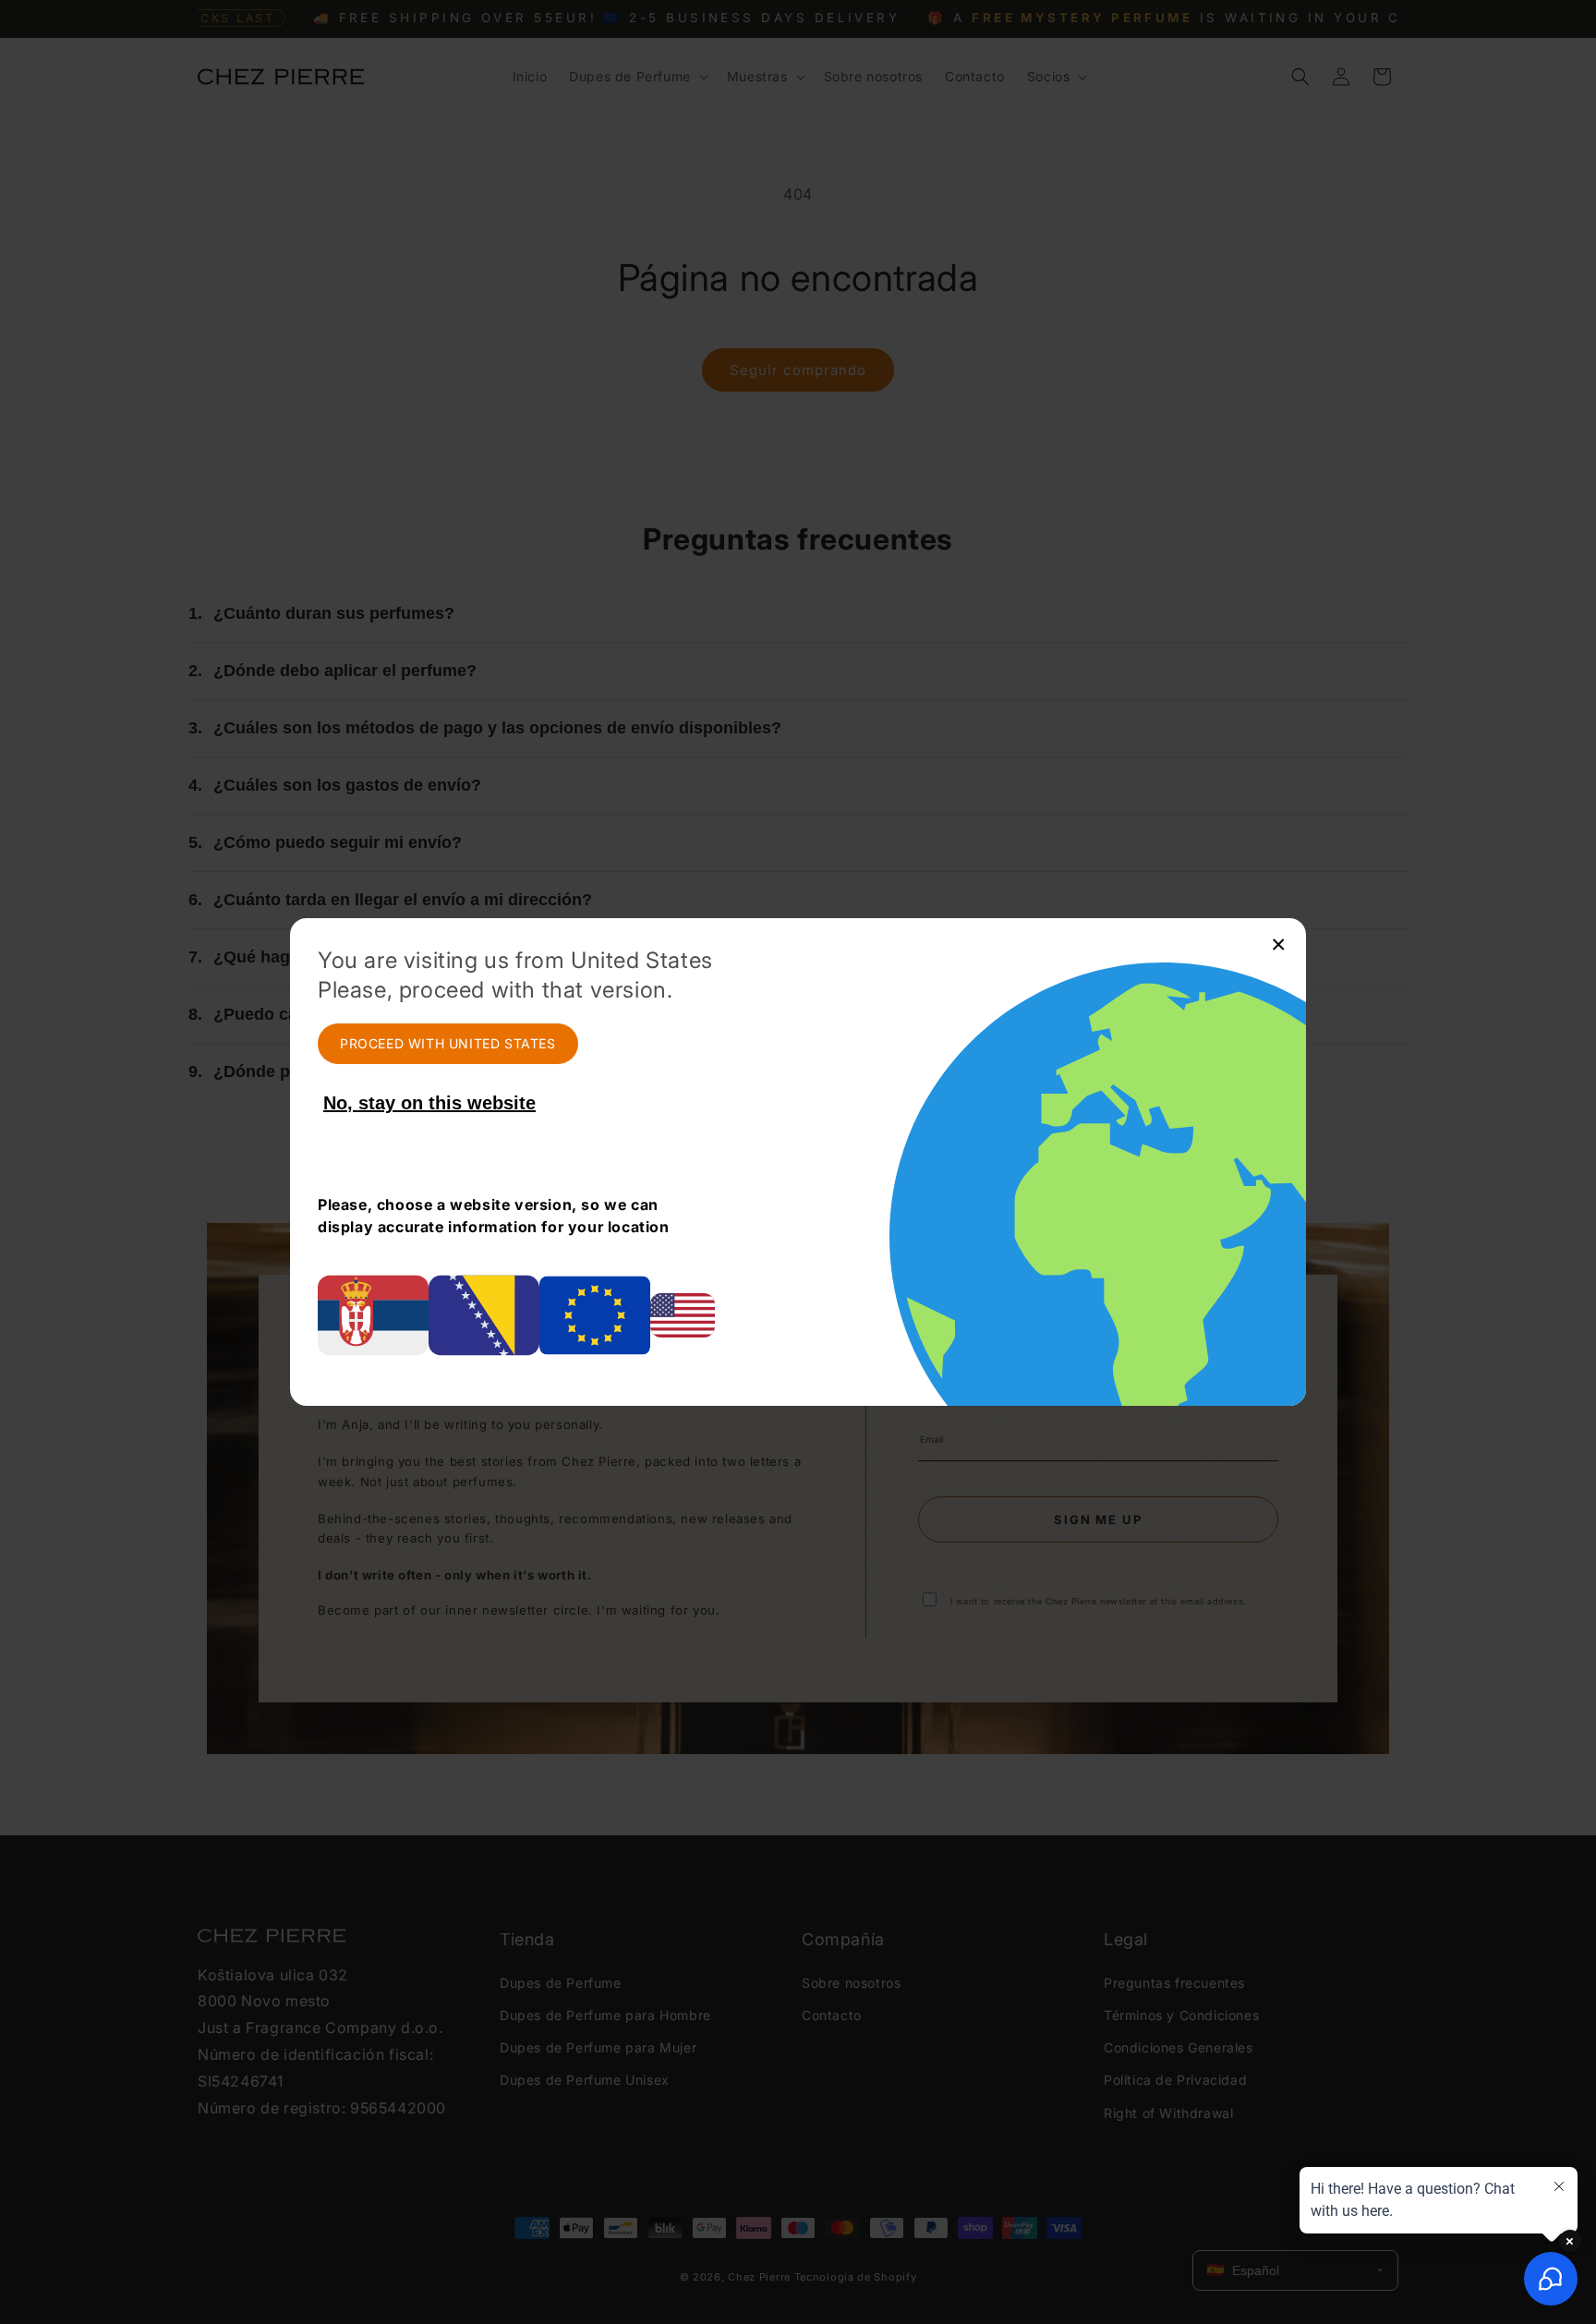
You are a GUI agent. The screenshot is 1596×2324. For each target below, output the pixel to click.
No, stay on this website (429, 1103)
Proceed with (448, 1043)
